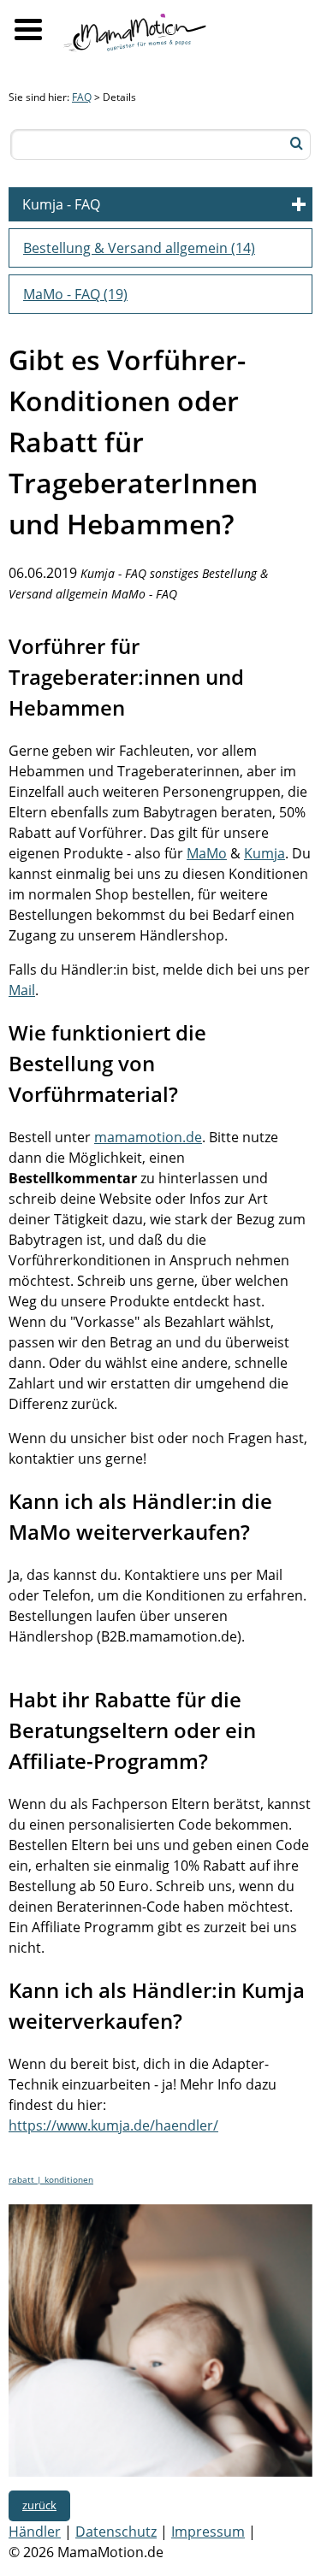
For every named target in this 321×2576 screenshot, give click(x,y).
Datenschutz (116, 2532)
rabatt (23, 2179)
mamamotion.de (148, 1137)
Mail (22, 990)
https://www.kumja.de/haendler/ (113, 2125)
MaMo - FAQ (75, 294)
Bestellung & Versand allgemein (139, 248)
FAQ (82, 97)
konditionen (69, 2179)
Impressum (208, 2532)
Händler (35, 2532)
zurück (39, 2505)
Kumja (265, 853)
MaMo (207, 853)
